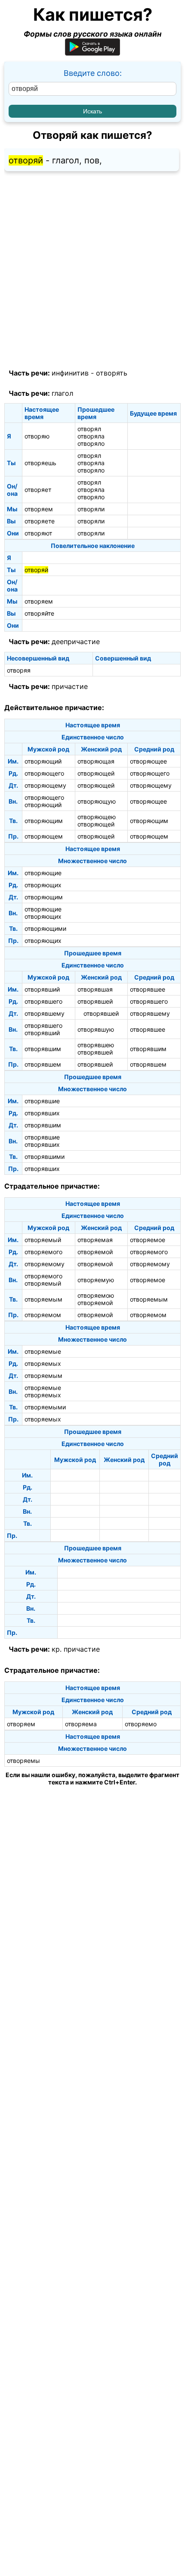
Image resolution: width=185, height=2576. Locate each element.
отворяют (38, 533)
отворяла (91, 436)
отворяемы (23, 1761)
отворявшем (43, 1064)
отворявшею (96, 1045)
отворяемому (45, 1264)
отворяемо (141, 1724)
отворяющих (43, 885)
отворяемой (95, 1252)
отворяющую (97, 801)
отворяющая (96, 761)
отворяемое (148, 1240)
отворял (89, 429)
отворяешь (40, 463)
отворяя (19, 670)
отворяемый (43, 1240)
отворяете (40, 521)
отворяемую (96, 1280)
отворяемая (95, 1240)
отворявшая (95, 989)
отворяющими (45, 928)
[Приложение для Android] (92, 53)
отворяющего (44, 773)
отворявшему (45, 1013)
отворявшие (42, 1101)
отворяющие (43, 873)
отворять (112, 373)
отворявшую (96, 1029)
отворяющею (97, 817)
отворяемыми (45, 1407)
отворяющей (96, 773)
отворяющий (43, 761)
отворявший (42, 989)
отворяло (91, 443)
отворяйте (39, 613)
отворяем (39, 509)
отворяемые (43, 1351)
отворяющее (148, 761)
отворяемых (43, 1363)
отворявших (42, 1113)
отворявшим (43, 1049)
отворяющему (45, 785)
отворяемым (43, 1299)
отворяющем (44, 836)
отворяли (91, 509)
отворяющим (44, 821)
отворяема (81, 1724)
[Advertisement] (92, 270)
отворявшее (148, 989)
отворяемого (43, 1252)
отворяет (38, 490)
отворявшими (45, 1157)
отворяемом (43, 1315)
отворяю (37, 436)
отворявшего (43, 1001)
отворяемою (96, 1295)
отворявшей (95, 1001)
